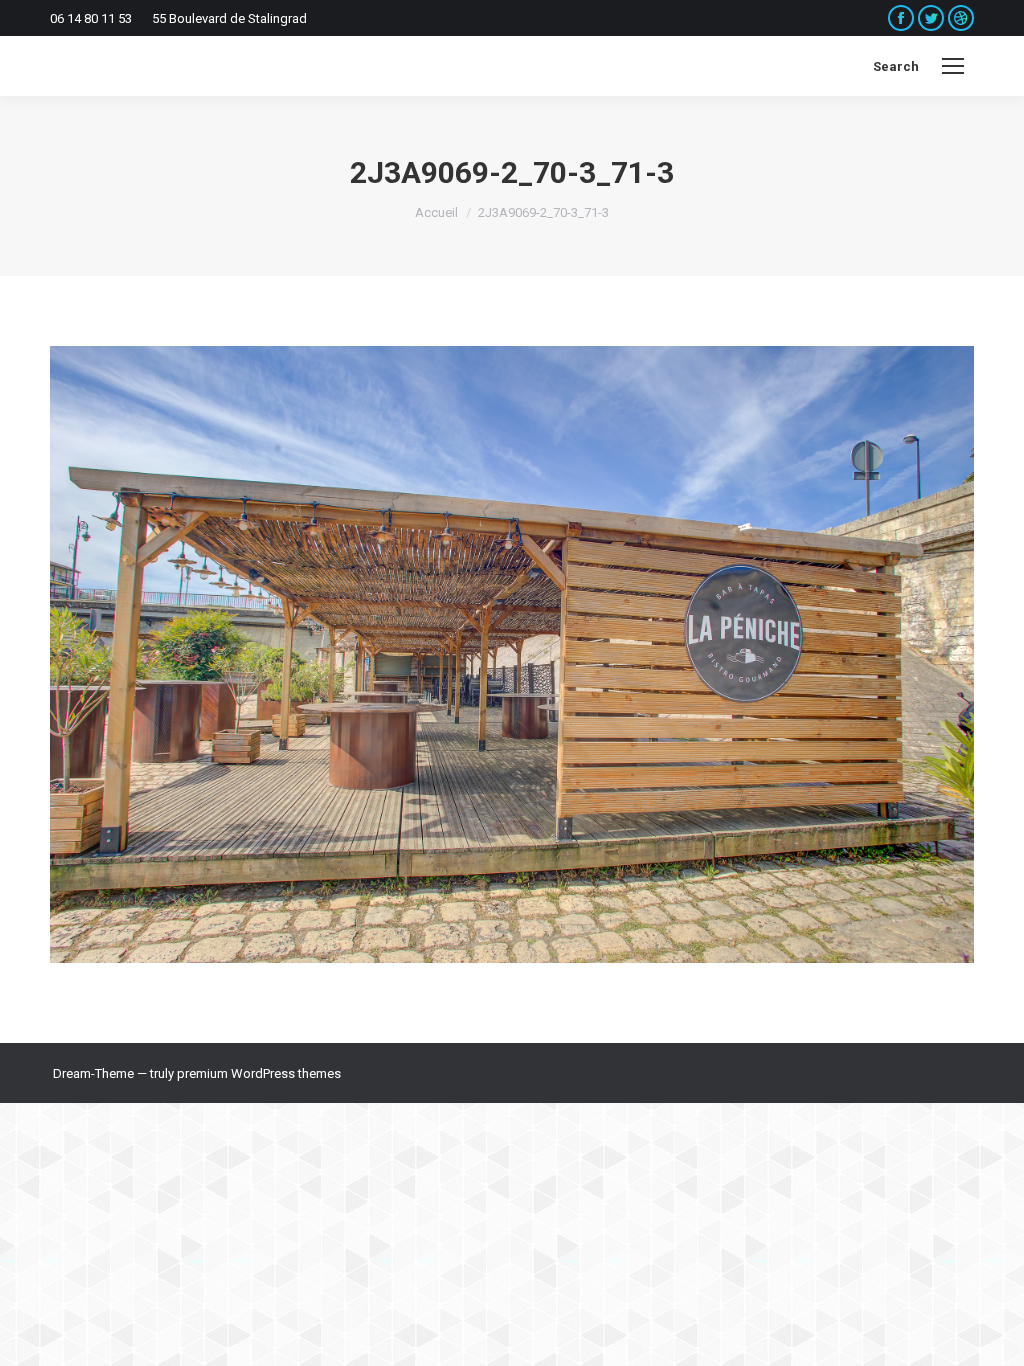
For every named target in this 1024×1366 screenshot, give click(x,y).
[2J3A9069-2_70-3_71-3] (512, 654)
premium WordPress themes (259, 1073)
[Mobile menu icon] (953, 66)
